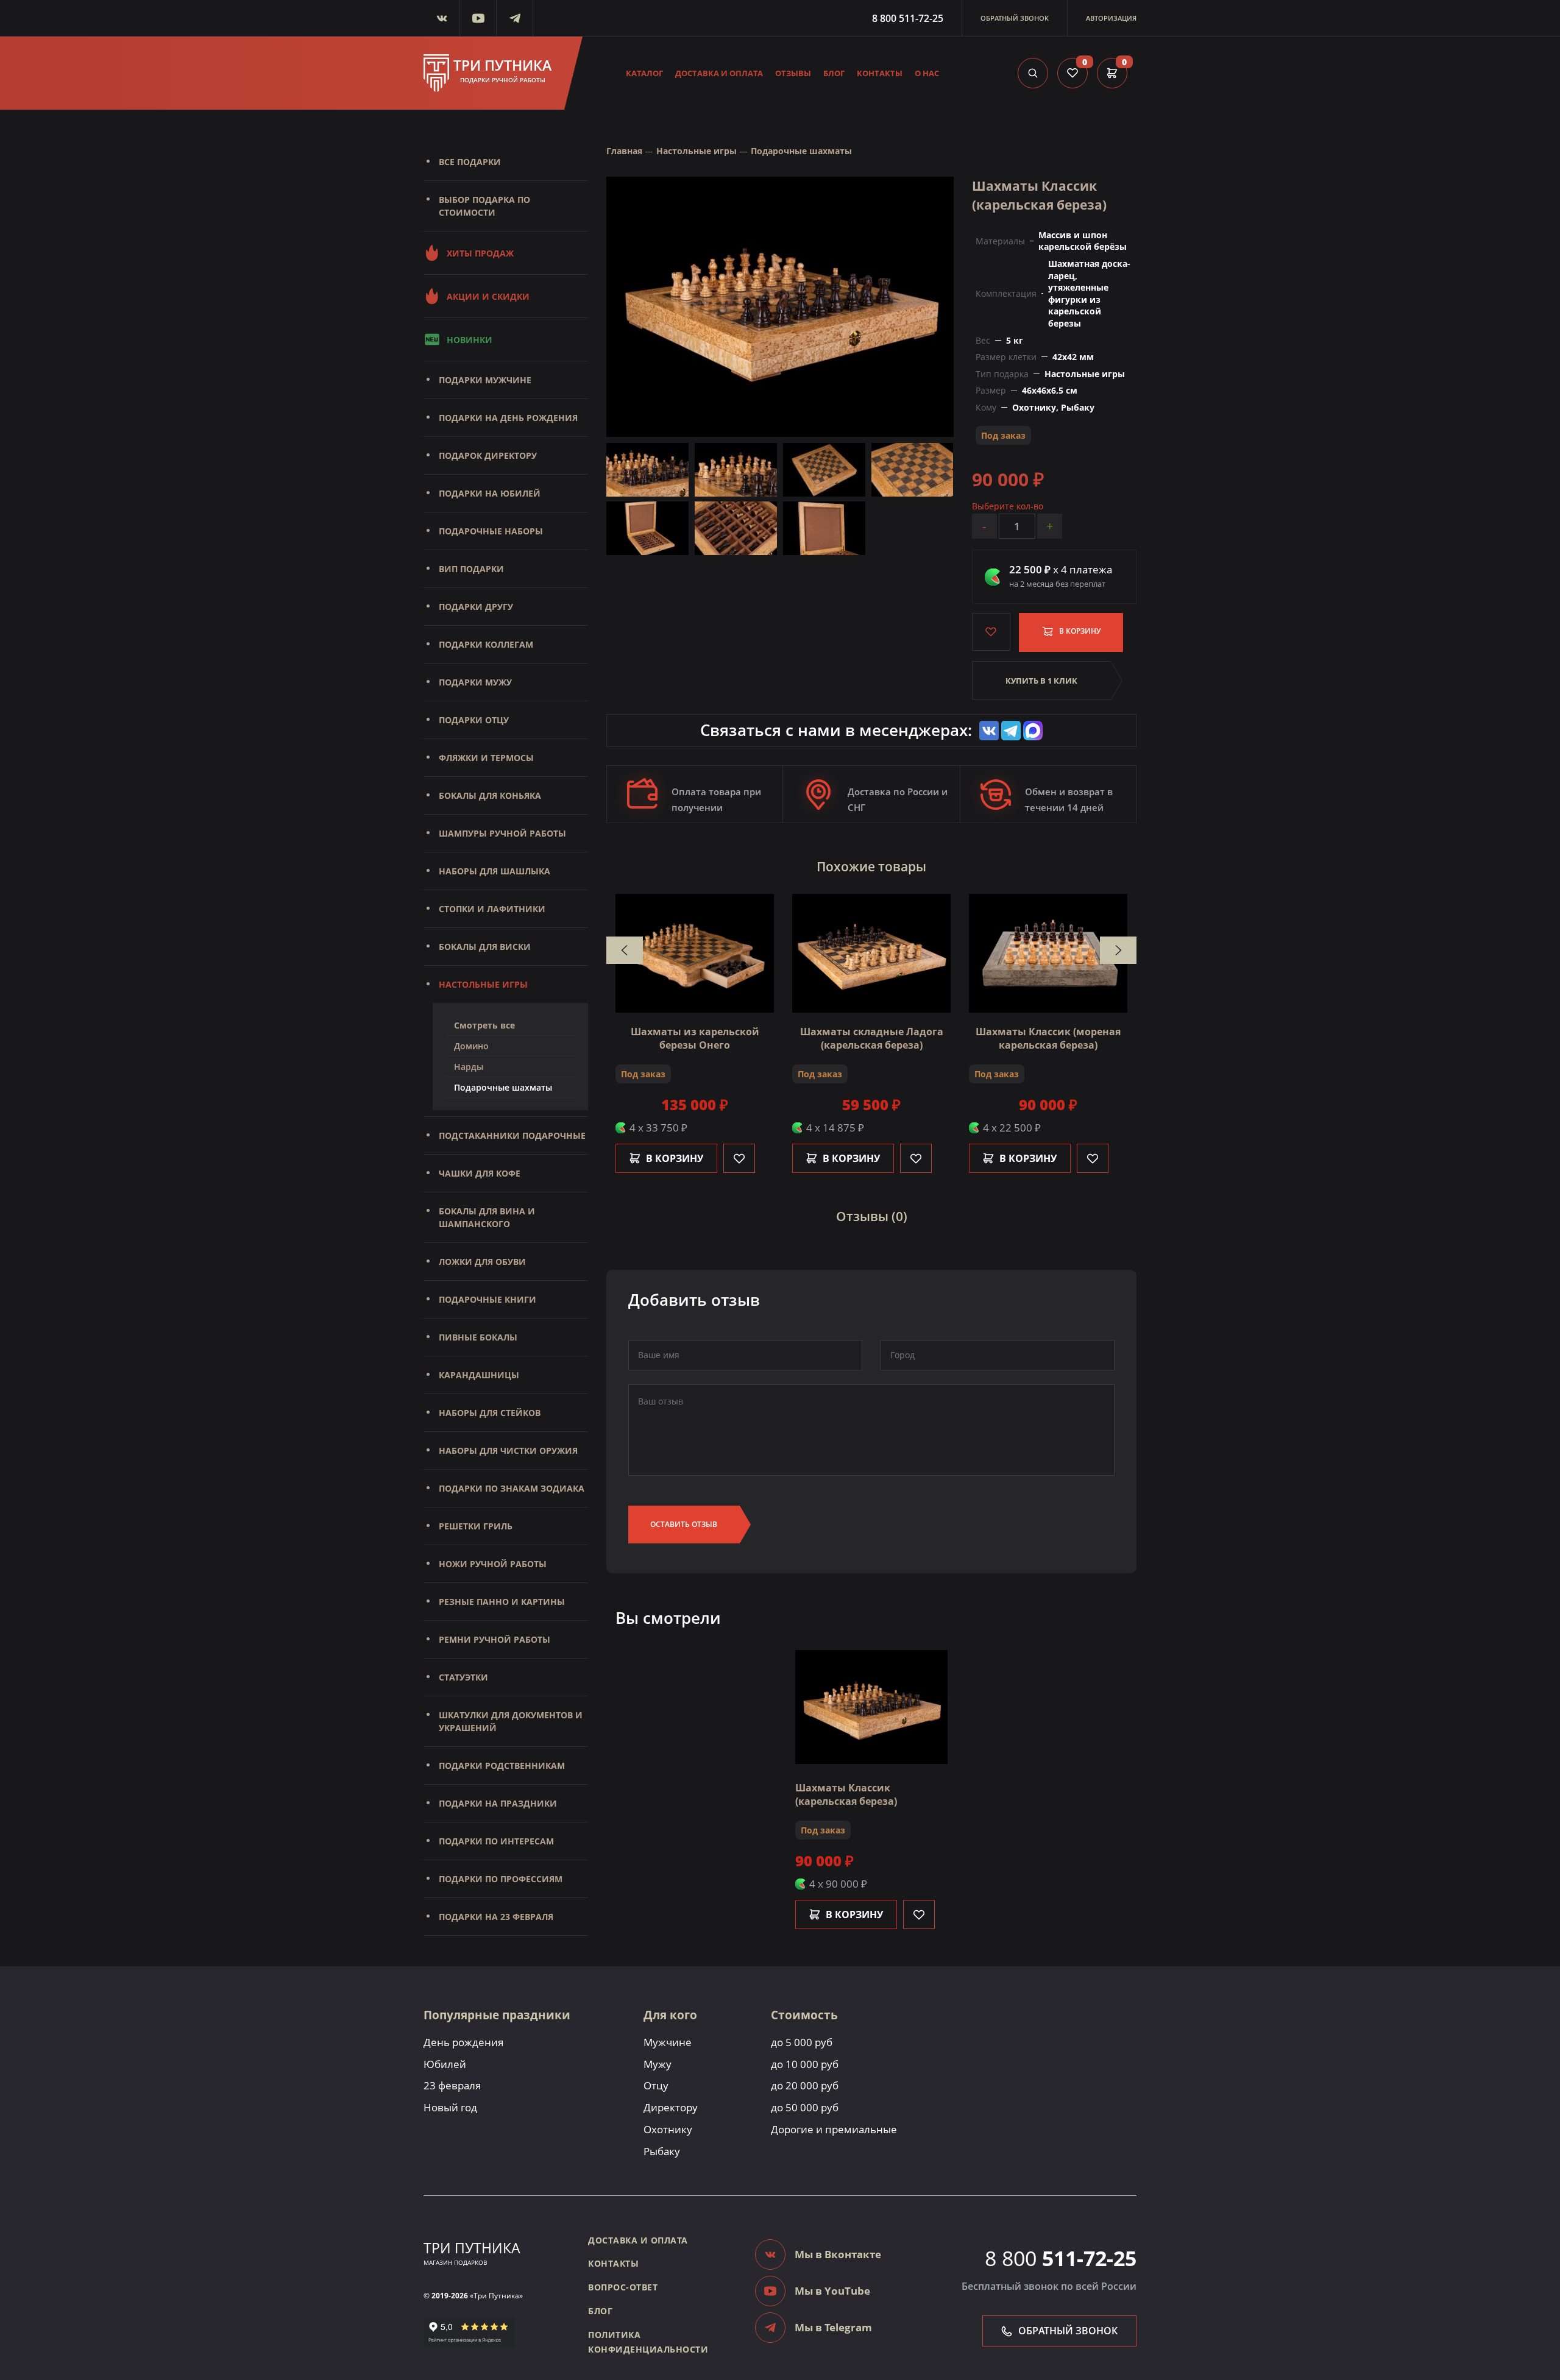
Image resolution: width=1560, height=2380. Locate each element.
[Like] (739, 1158)
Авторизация (1111, 18)
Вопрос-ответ (623, 2287)
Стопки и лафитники (492, 909)
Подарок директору (488, 455)
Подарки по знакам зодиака (512, 1488)
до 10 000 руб (805, 2064)
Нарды (469, 1067)
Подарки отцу (474, 720)
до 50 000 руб (805, 2107)
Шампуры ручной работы (502, 833)
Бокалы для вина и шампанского (487, 1217)
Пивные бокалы (478, 1337)
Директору (671, 2107)
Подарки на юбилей (490, 493)
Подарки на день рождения (508, 418)
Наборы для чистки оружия (508, 1450)
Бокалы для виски (485, 947)
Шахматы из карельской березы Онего (695, 1038)
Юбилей (445, 2064)
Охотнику (668, 2129)
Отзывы (793, 73)
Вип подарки (471, 569)
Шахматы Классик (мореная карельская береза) (1048, 1038)
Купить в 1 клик (1041, 681)
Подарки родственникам (502, 1766)
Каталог (644, 73)
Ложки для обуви (482, 1262)
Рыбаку (662, 2151)
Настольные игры (483, 984)
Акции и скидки (488, 296)
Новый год (450, 2107)
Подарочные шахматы (503, 1087)
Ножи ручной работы (493, 1564)
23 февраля (452, 2085)
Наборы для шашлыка (495, 871)
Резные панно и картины (502, 1602)
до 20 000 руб (805, 2085)
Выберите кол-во (1008, 506)
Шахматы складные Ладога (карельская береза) (872, 1038)
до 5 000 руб (802, 2042)
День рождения (463, 2042)
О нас (927, 73)
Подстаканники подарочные (512, 1135)
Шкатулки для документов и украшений (511, 1721)
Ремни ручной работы (495, 1639)
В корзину (1079, 631)
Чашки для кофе (480, 1173)
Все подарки (470, 162)
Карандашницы (479, 1375)
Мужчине (668, 2042)
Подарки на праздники (498, 1803)
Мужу (658, 2064)
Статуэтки (463, 1677)
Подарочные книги (487, 1299)
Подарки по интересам (496, 1841)
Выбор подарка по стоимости (484, 206)
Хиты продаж (480, 253)
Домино (471, 1046)
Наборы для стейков (490, 1413)
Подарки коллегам (486, 644)
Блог (834, 73)
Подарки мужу (475, 682)
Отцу (656, 2085)
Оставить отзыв (684, 1524)
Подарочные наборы (491, 531)
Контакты (880, 73)
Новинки (470, 340)
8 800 (1061, 2258)
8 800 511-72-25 (908, 18)
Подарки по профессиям (501, 1879)
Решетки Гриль (476, 1526)
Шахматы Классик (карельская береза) (846, 1794)
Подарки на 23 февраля (496, 1917)
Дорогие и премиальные (834, 2129)
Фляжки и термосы (486, 758)
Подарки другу (476, 607)
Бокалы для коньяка (490, 795)
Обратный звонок (1015, 18)
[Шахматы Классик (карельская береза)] (780, 306)
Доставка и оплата (719, 73)
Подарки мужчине (485, 380)
